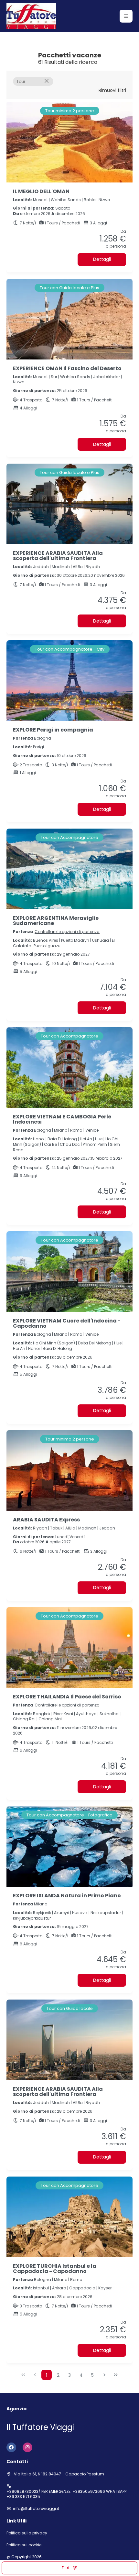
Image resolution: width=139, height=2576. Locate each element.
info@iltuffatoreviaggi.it (36, 2509)
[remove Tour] (47, 81)
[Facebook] (11, 2447)
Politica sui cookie (24, 2545)
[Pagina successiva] (104, 2375)
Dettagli (102, 259)
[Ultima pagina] (116, 2375)
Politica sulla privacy (27, 2533)
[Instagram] (27, 2447)
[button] (126, 16)
